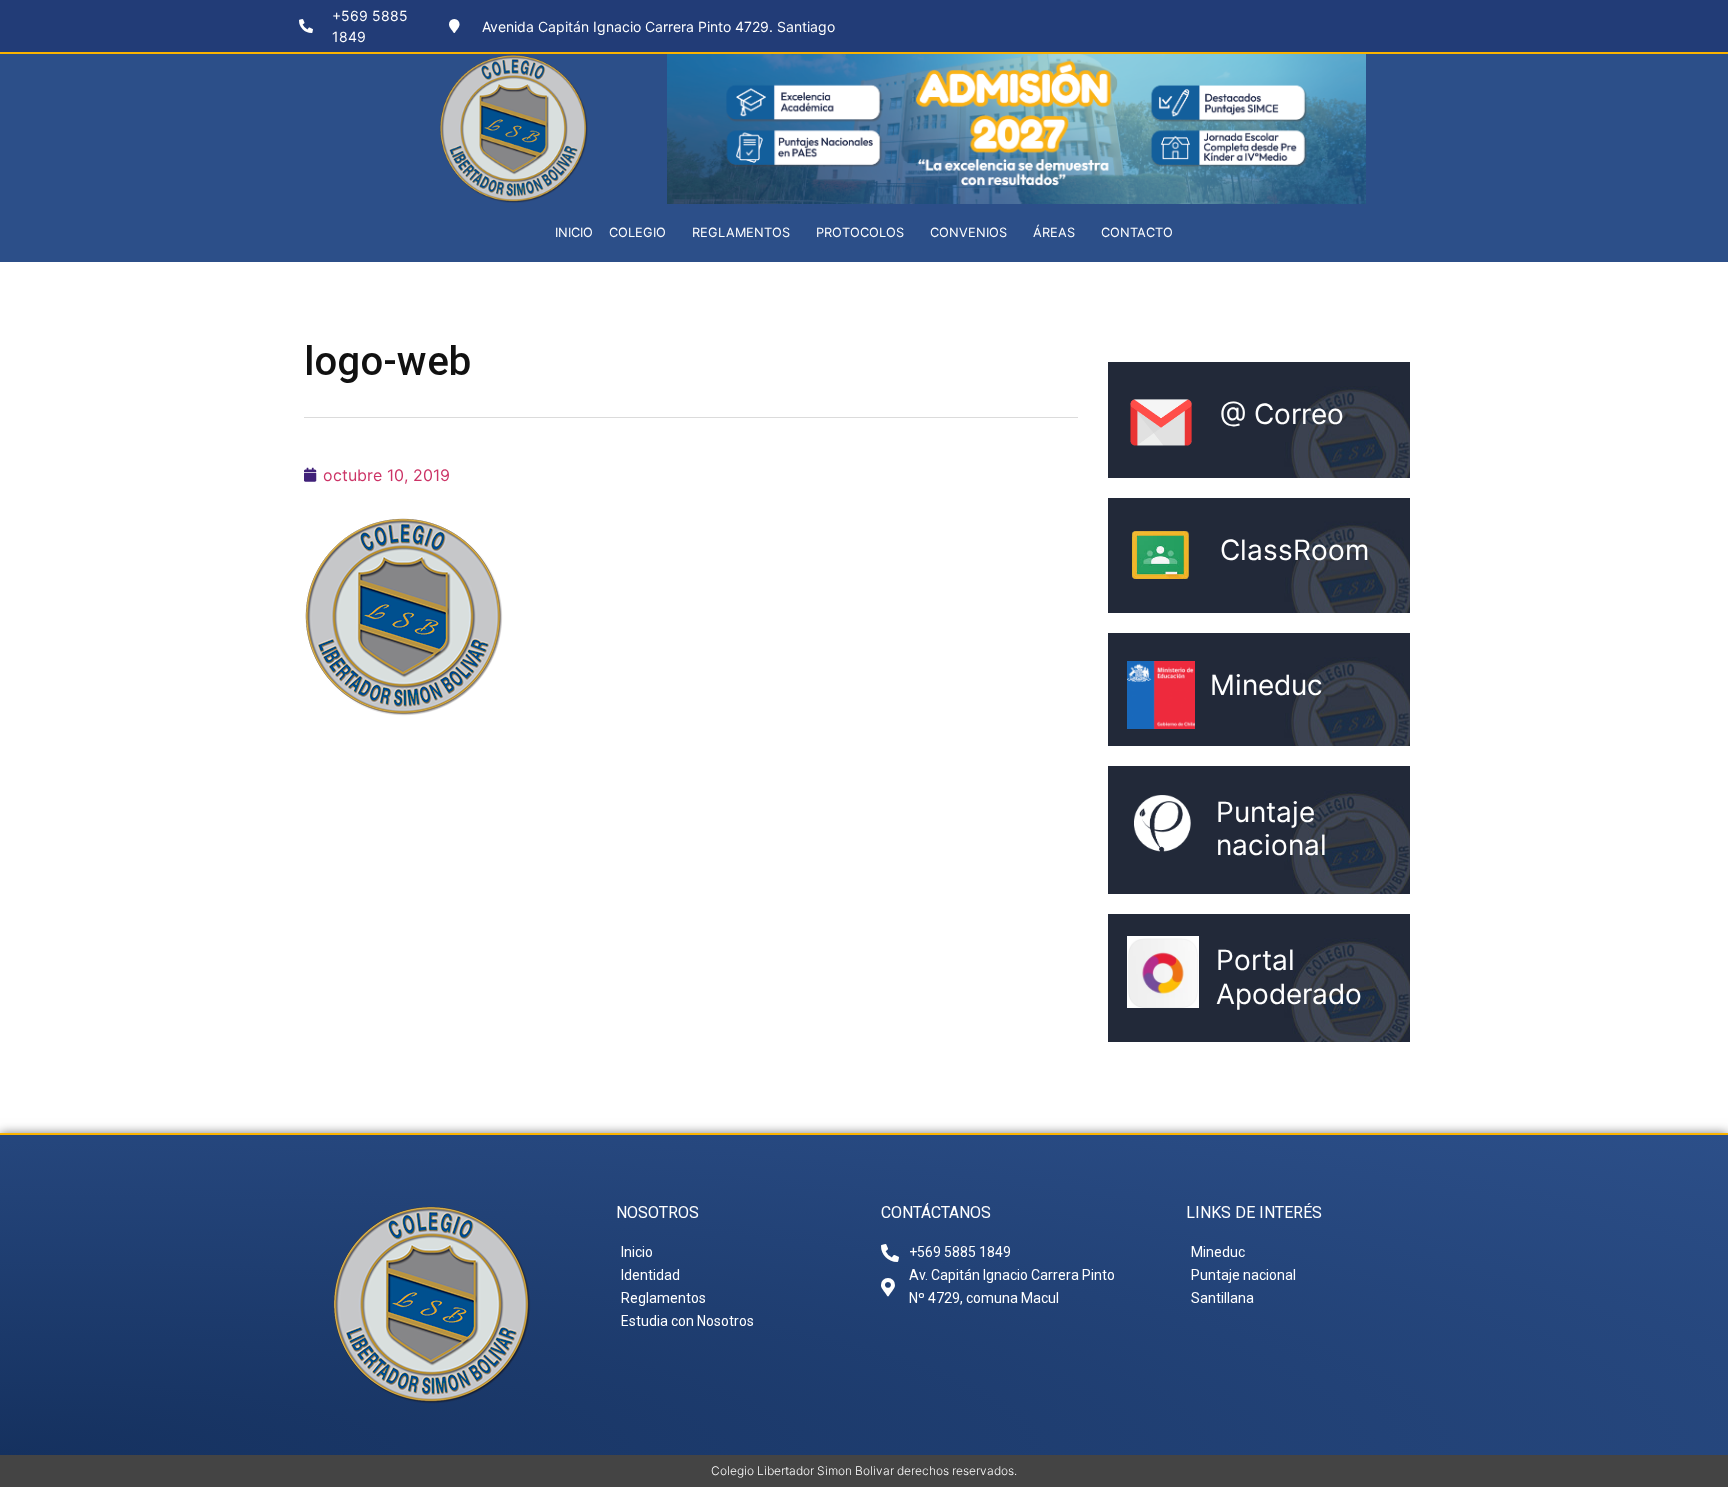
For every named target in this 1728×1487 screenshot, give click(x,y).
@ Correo (1282, 414)
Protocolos (860, 232)
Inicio (574, 232)
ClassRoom (1294, 550)
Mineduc (1266, 685)
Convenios (968, 232)
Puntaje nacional (1271, 829)
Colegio (637, 232)
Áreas (1054, 232)
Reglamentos (741, 232)
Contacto (1137, 232)
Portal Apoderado (1289, 977)
